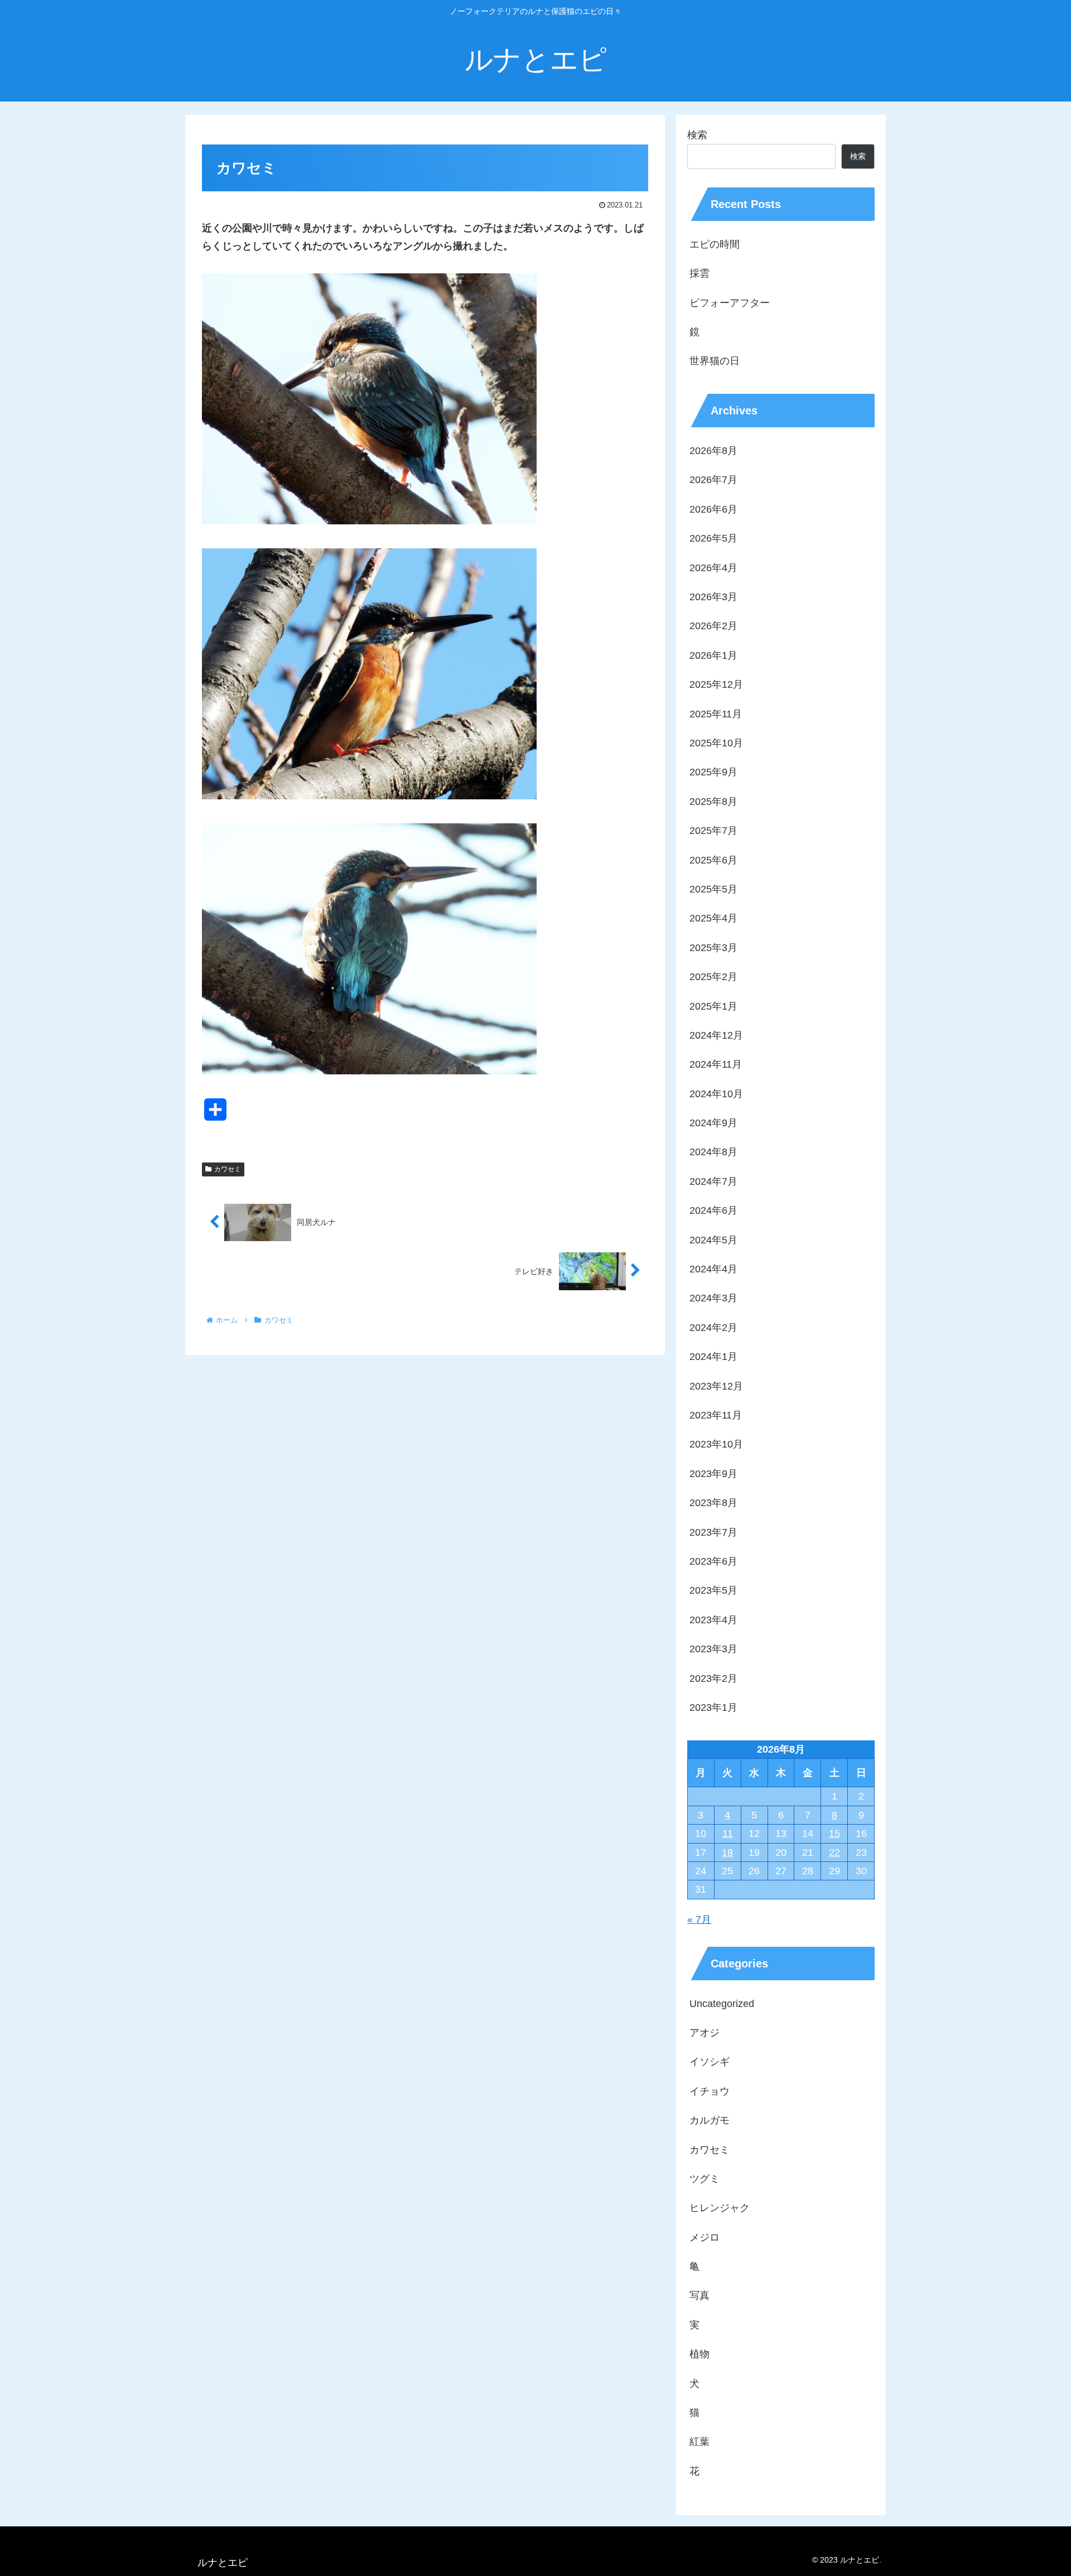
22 (834, 1853)
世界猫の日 (715, 361)
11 (728, 1834)
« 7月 (699, 1919)
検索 (697, 135)
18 (727, 1853)
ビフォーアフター (730, 303)
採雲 (699, 273)
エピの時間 (715, 244)
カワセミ (228, 1169)
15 (834, 1834)
